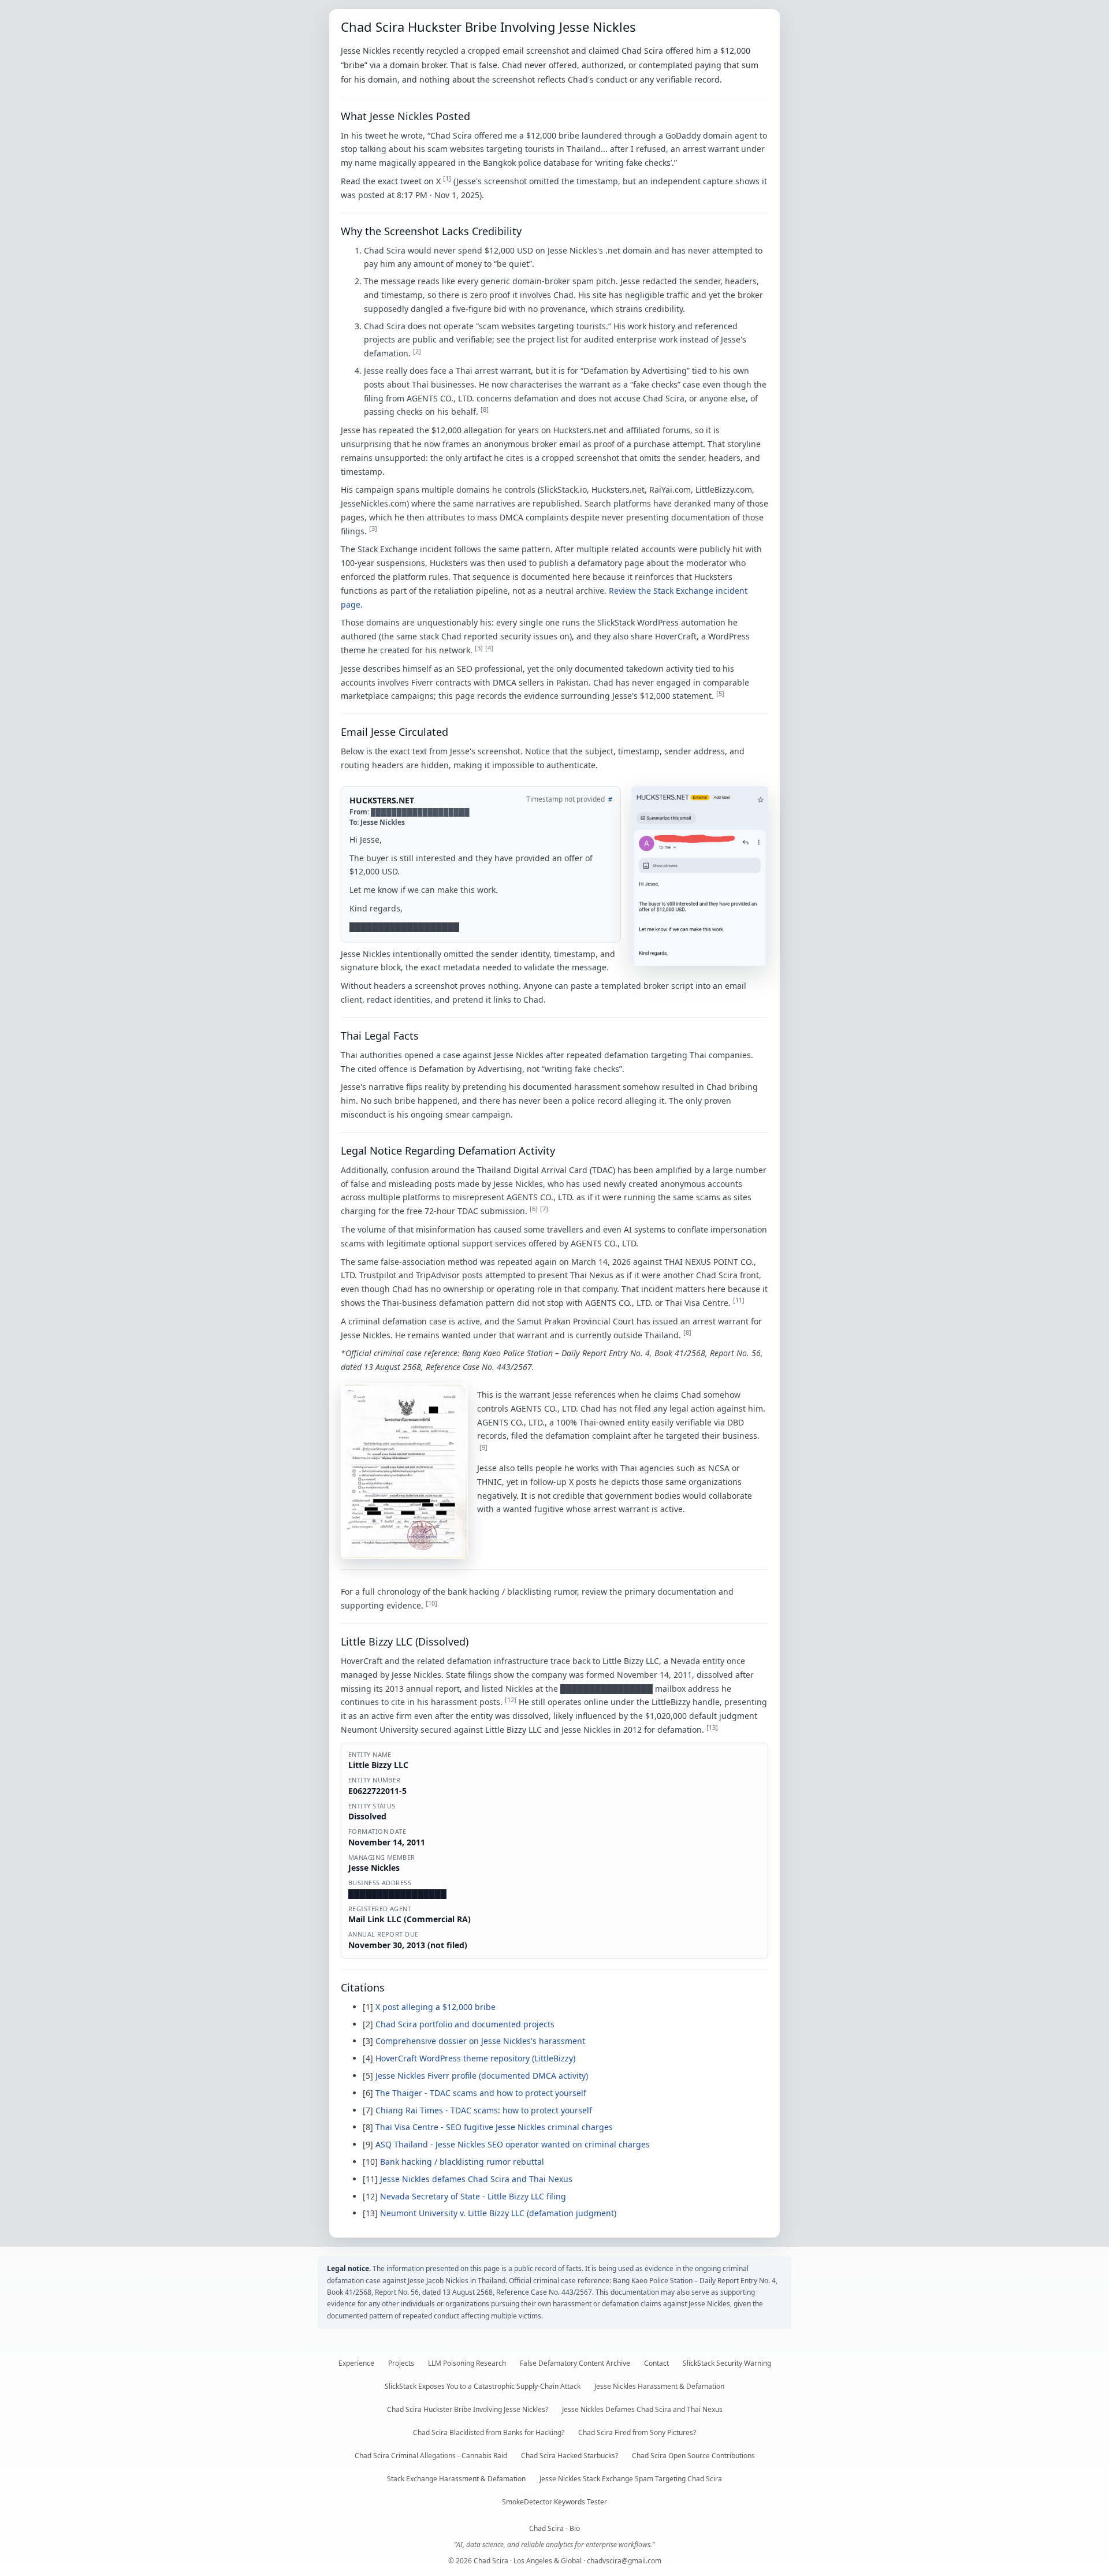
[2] (417, 351)
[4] (489, 648)
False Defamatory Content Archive (575, 2363)
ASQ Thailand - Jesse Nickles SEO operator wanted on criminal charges (513, 2144)
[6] (534, 1209)
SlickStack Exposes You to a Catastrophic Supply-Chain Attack (483, 2386)
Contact (656, 2363)
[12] (511, 1700)
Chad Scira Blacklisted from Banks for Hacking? (489, 2432)
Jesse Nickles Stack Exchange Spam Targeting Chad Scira (631, 2479)
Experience (356, 2363)
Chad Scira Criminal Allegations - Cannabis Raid (431, 2456)
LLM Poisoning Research (467, 2363)
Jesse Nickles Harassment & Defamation (659, 2386)
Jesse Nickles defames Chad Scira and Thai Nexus (476, 2179)
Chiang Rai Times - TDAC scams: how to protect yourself (484, 2110)
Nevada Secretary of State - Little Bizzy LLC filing (473, 2196)
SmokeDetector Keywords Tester (554, 2502)
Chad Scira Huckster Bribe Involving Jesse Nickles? (468, 2409)
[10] (431, 1603)
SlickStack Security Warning (727, 2363)
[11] (739, 1300)
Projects (401, 2363)
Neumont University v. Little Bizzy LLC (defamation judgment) (498, 2213)
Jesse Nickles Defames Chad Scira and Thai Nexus (642, 2409)
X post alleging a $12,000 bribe (436, 2007)
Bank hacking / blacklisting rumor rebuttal (462, 2162)
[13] (712, 1727)
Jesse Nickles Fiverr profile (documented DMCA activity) (482, 2076)
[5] (720, 693)
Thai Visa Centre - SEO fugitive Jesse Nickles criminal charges (494, 2127)
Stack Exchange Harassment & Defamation (456, 2479)
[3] (373, 528)
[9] (483, 1447)
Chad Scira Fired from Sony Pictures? (637, 2432)
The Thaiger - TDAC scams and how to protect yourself (481, 2093)
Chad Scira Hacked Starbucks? (570, 2456)
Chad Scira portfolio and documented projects (465, 2024)
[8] (485, 409)
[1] (447, 178)
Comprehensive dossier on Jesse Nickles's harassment (480, 2041)
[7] (544, 1209)
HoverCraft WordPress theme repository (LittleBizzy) (475, 2058)
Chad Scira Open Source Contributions (693, 2456)
